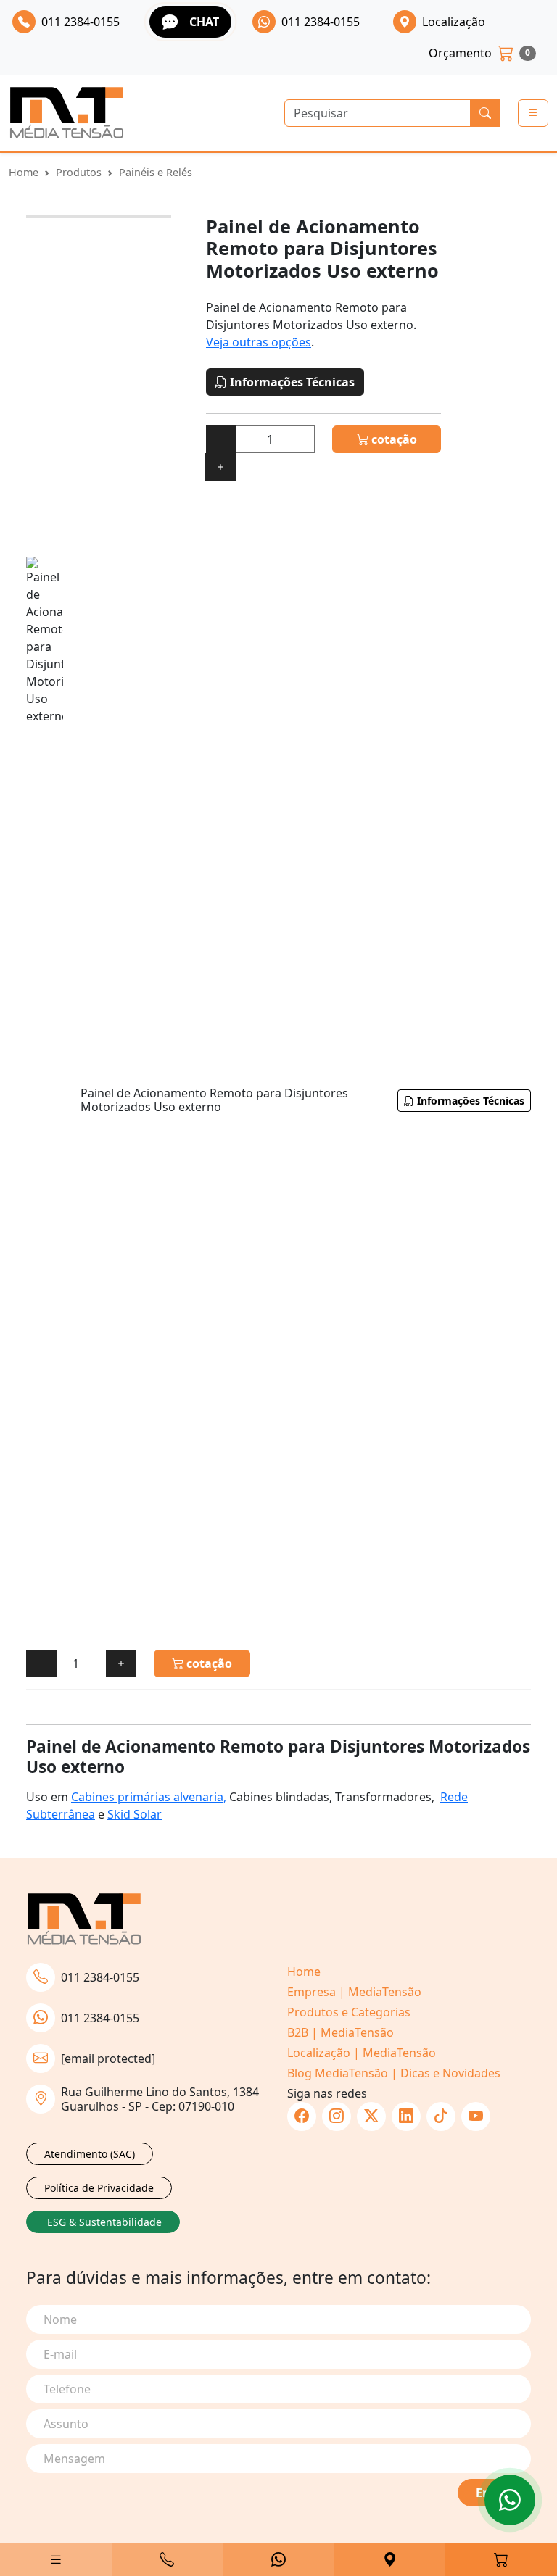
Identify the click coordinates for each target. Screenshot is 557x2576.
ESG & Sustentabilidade (104, 2222)
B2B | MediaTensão (341, 2032)
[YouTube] (476, 2116)
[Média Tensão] (67, 113)
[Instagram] (337, 2116)
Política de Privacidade (99, 2188)
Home (24, 172)
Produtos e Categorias (349, 2012)
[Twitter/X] (371, 2116)
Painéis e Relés (156, 172)
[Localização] (390, 2559)
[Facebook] (302, 2116)
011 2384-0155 (100, 1977)
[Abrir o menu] (533, 113)
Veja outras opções (259, 342)
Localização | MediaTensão (362, 2053)
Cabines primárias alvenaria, (149, 1797)
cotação (393, 439)
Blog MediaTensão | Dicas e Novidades (394, 2073)
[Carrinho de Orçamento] (501, 2559)
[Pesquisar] (485, 113)
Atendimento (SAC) (90, 2154)
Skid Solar (135, 1814)
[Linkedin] (406, 2116)
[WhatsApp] (278, 2559)
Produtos (79, 172)
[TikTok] (441, 2116)
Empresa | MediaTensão (354, 1992)
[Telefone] (168, 2559)
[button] (56, 2559)
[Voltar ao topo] (510, 2500)
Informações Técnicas (291, 382)
